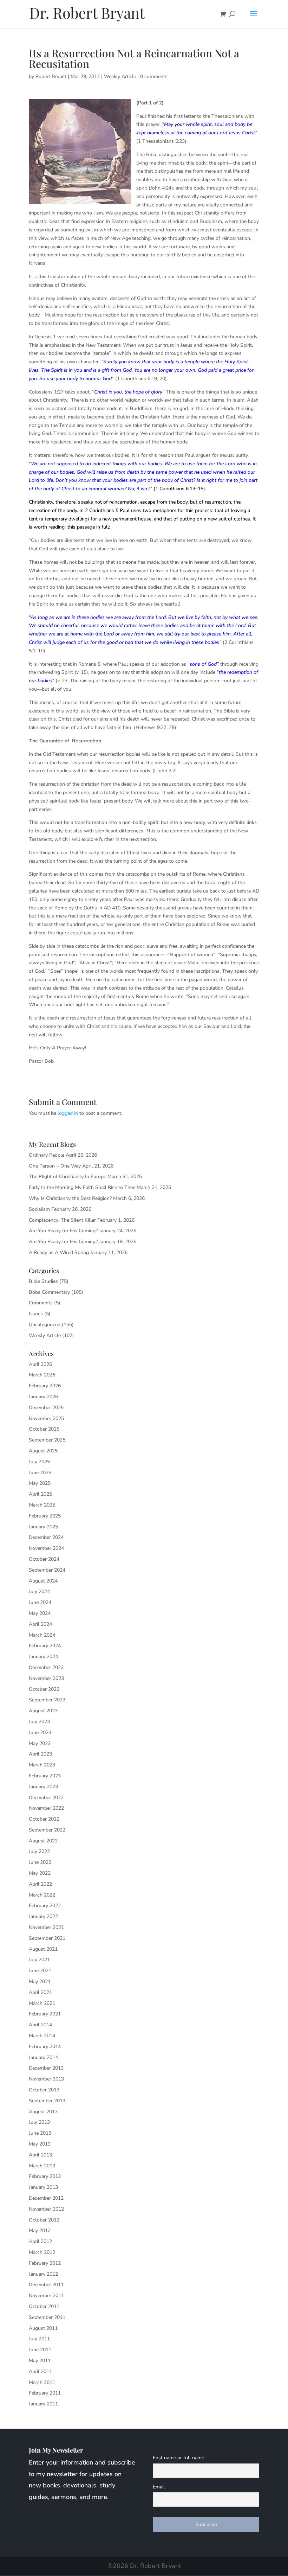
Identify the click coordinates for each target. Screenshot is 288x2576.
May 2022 (40, 1873)
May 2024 (40, 1613)
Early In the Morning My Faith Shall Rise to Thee (82, 1187)
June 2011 (40, 2350)
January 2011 (43, 2404)
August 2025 (43, 1451)
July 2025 (39, 1462)
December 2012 (46, 2198)
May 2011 (40, 2361)
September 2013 (47, 2101)
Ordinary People (47, 1155)
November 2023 (46, 1678)
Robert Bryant (51, 76)
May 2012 (40, 2230)
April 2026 (40, 1364)
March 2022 (42, 1895)
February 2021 (45, 2014)
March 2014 (42, 2036)
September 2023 (47, 1700)
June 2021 (40, 1971)
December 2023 (46, 1667)
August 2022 (43, 1841)
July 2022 (39, 1851)
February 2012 (45, 2263)
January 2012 (43, 2274)
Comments (41, 1303)
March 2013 (42, 2166)
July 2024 (39, 1591)
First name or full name (178, 2458)
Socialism (39, 1209)
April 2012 (40, 2241)
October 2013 (44, 2090)
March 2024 (42, 1635)
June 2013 (40, 2133)
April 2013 (40, 2155)
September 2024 (47, 1570)
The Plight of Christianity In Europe (67, 1177)
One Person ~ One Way (55, 1166)
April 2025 (40, 1494)
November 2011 (46, 2296)
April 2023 (40, 1754)
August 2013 (43, 2112)
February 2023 (45, 1776)
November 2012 (46, 2209)
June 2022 (40, 1862)
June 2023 (40, 1733)
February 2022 (45, 1906)
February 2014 (45, 2047)
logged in (68, 1113)
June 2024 (40, 1602)
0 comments (154, 76)
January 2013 (43, 2187)
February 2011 (45, 2393)
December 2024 (46, 1537)
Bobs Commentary (49, 1292)
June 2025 (40, 1473)
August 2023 (43, 1711)
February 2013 (45, 2176)
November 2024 (46, 1548)
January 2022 (43, 1916)
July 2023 (39, 1722)
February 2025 (45, 1516)
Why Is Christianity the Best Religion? (70, 1198)
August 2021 (43, 1949)
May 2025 (40, 1483)
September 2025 (47, 1440)
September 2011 (47, 2317)
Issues (36, 1314)
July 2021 (39, 1960)
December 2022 (46, 1798)
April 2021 (40, 1992)
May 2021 (40, 1981)
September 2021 (47, 1938)
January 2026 (43, 1397)
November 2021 (46, 1927)
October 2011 (44, 2306)
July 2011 (39, 2339)
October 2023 (44, 1689)
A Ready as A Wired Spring (59, 1252)
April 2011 (40, 2372)
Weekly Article (120, 76)
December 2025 (46, 1408)
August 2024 (43, 1581)
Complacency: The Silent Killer (62, 1220)
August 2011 (43, 2328)
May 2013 (40, 2144)
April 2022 (40, 1884)
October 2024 (44, 1559)
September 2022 (47, 1830)
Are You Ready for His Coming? (63, 1231)
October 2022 (44, 1819)
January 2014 (43, 2057)
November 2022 (46, 1808)
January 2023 (43, 1787)
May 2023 (40, 1743)
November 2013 (46, 2079)
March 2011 (42, 2382)
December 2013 (46, 2068)
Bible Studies (43, 1281)
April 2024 (40, 1624)
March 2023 (42, 1765)
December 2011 (46, 2285)
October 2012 (44, 2220)
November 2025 (46, 1418)
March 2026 (42, 1375)
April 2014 (40, 2025)
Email (159, 2487)
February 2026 (45, 1386)
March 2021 (42, 2003)
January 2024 (43, 1657)
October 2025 (44, 1429)
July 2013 (39, 2122)
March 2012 (42, 2252)
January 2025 (43, 1527)
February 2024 (45, 1646)
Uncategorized (45, 1325)
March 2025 (42, 1505)
